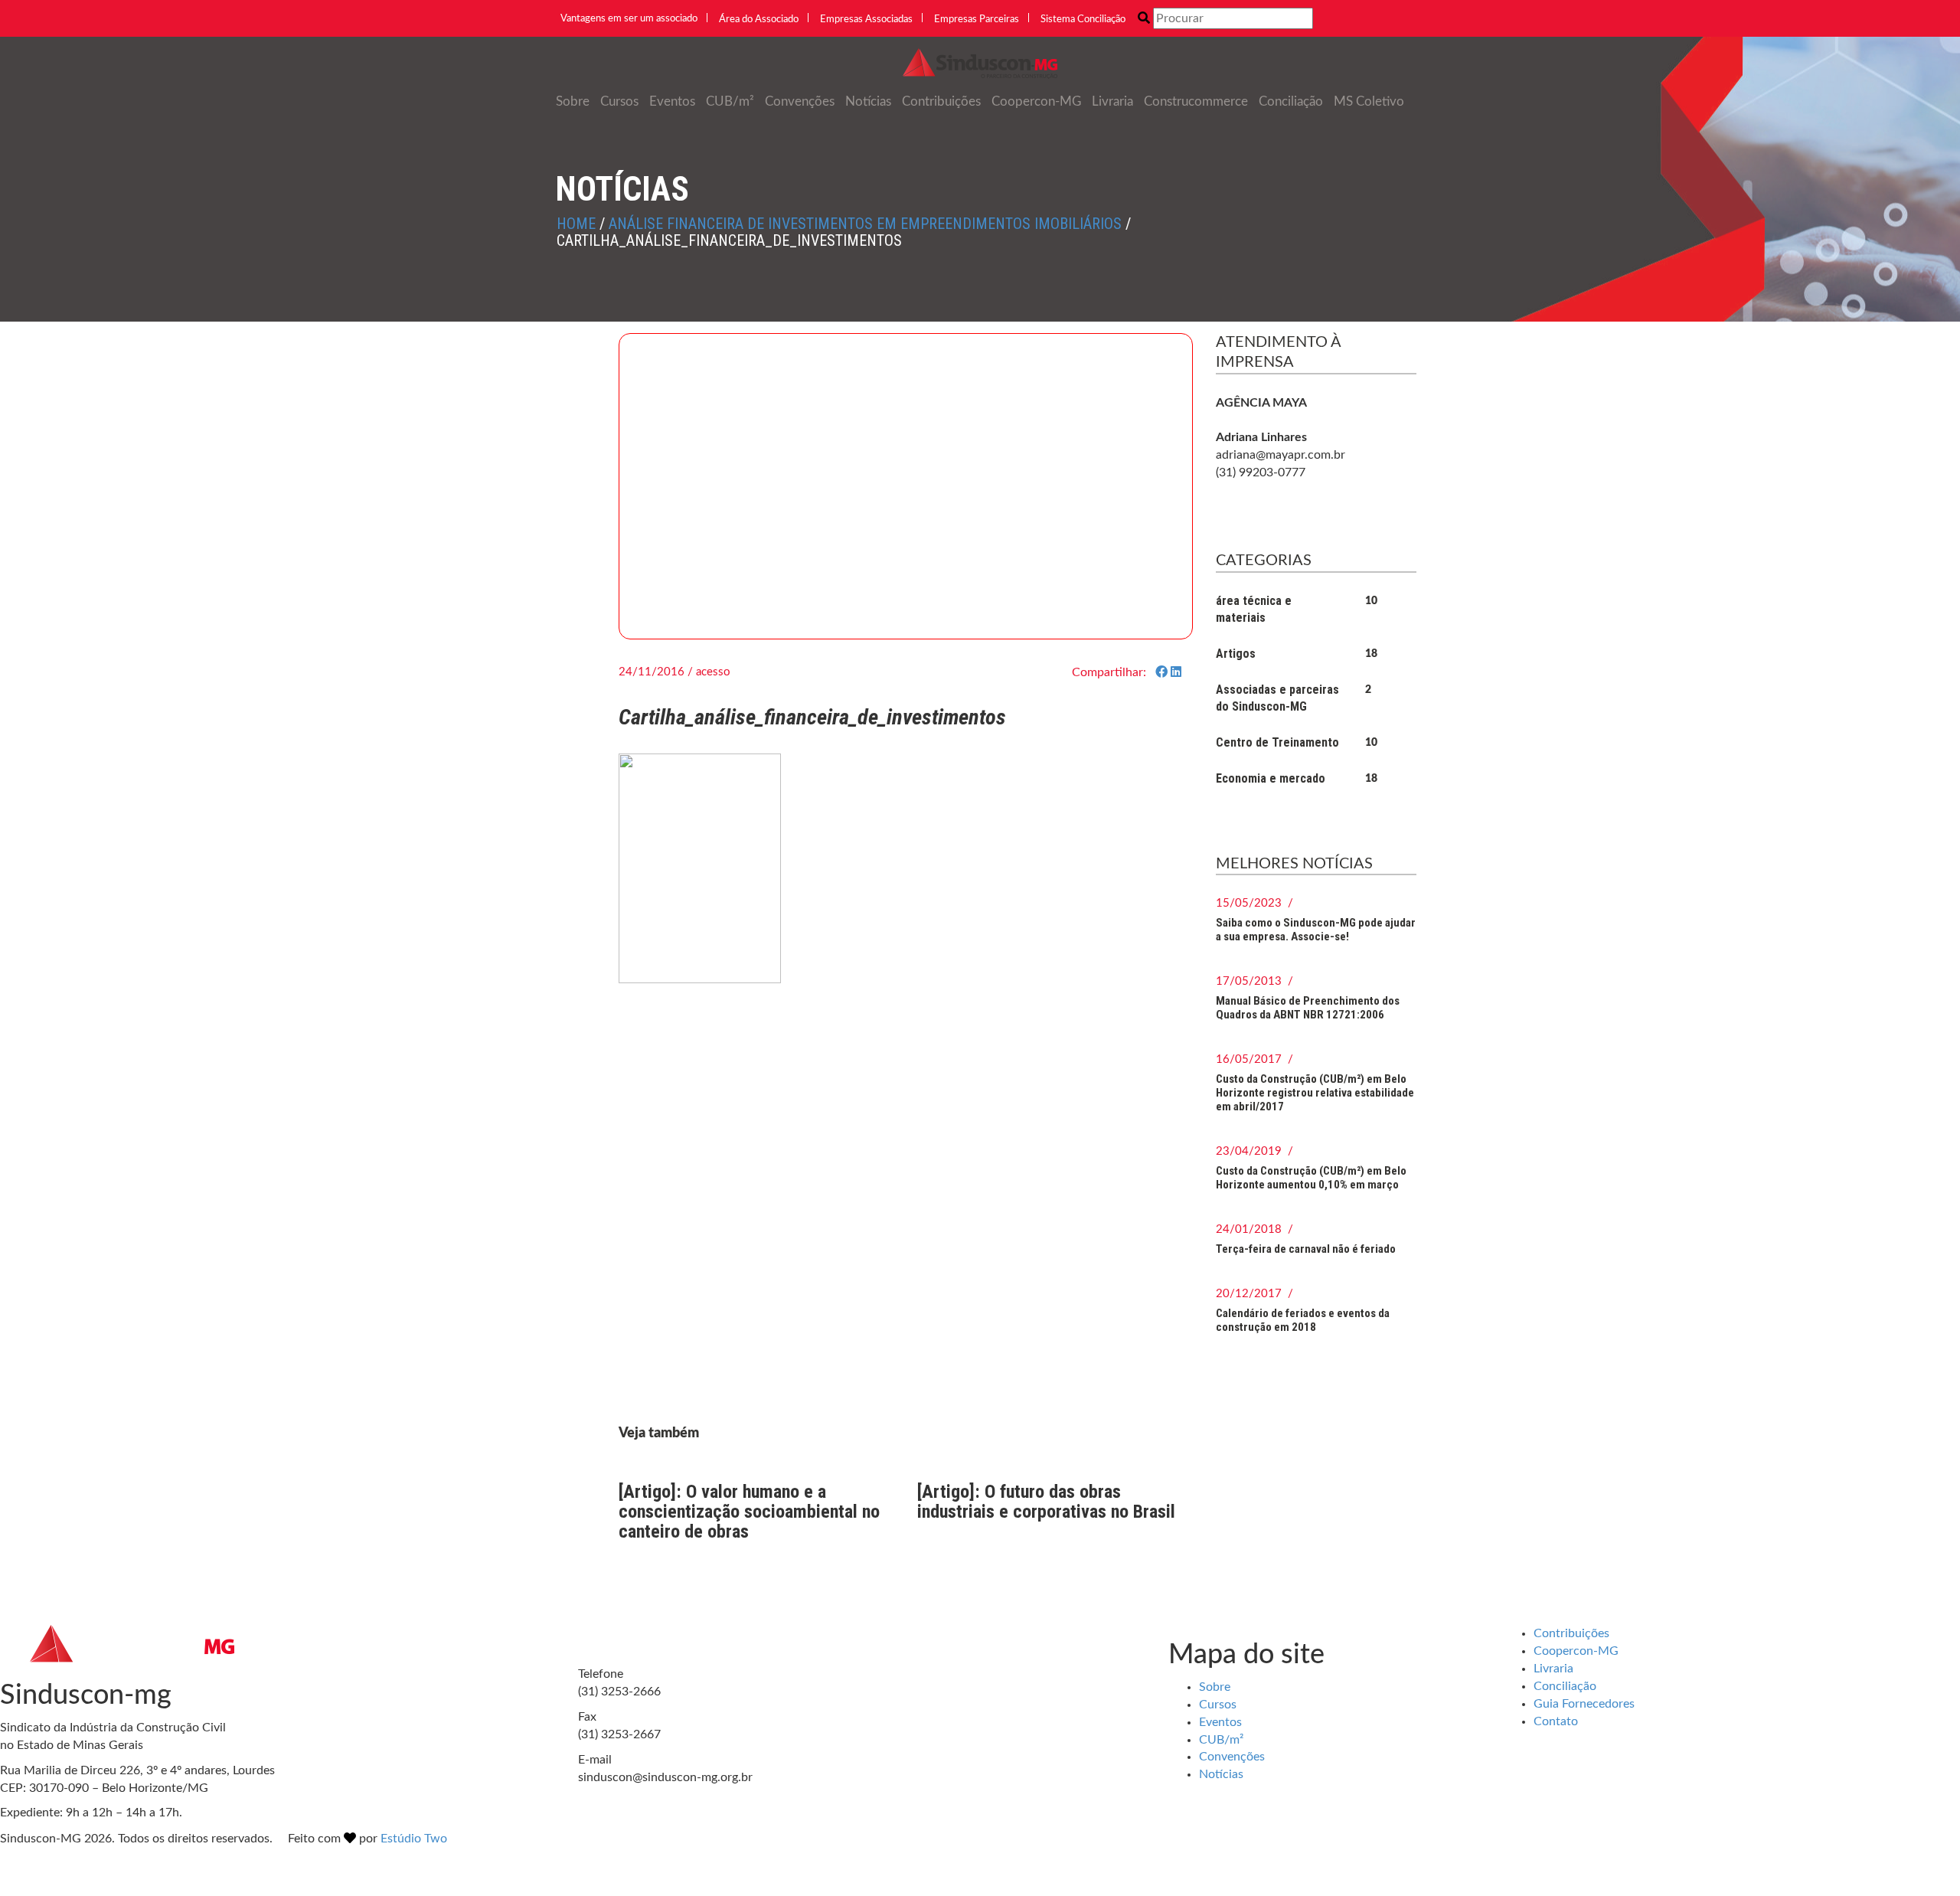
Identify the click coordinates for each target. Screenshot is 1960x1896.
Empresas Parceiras (977, 20)
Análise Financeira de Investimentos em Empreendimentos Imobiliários (865, 224)
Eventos (672, 101)
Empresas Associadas (866, 20)
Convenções (800, 101)
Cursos (619, 101)
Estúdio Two (414, 1839)
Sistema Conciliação (1083, 20)
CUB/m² (730, 101)
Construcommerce (1196, 101)
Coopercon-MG (1036, 101)
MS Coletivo (1369, 101)
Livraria (1112, 101)
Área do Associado (759, 20)
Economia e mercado (1271, 778)
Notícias (868, 101)
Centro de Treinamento (1277, 742)
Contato (1556, 1721)
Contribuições (941, 101)
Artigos (1236, 654)
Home (576, 224)
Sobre (573, 101)
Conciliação (1291, 101)
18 (1371, 654)
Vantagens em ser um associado (629, 19)
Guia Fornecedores (1584, 1704)
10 (1371, 601)
